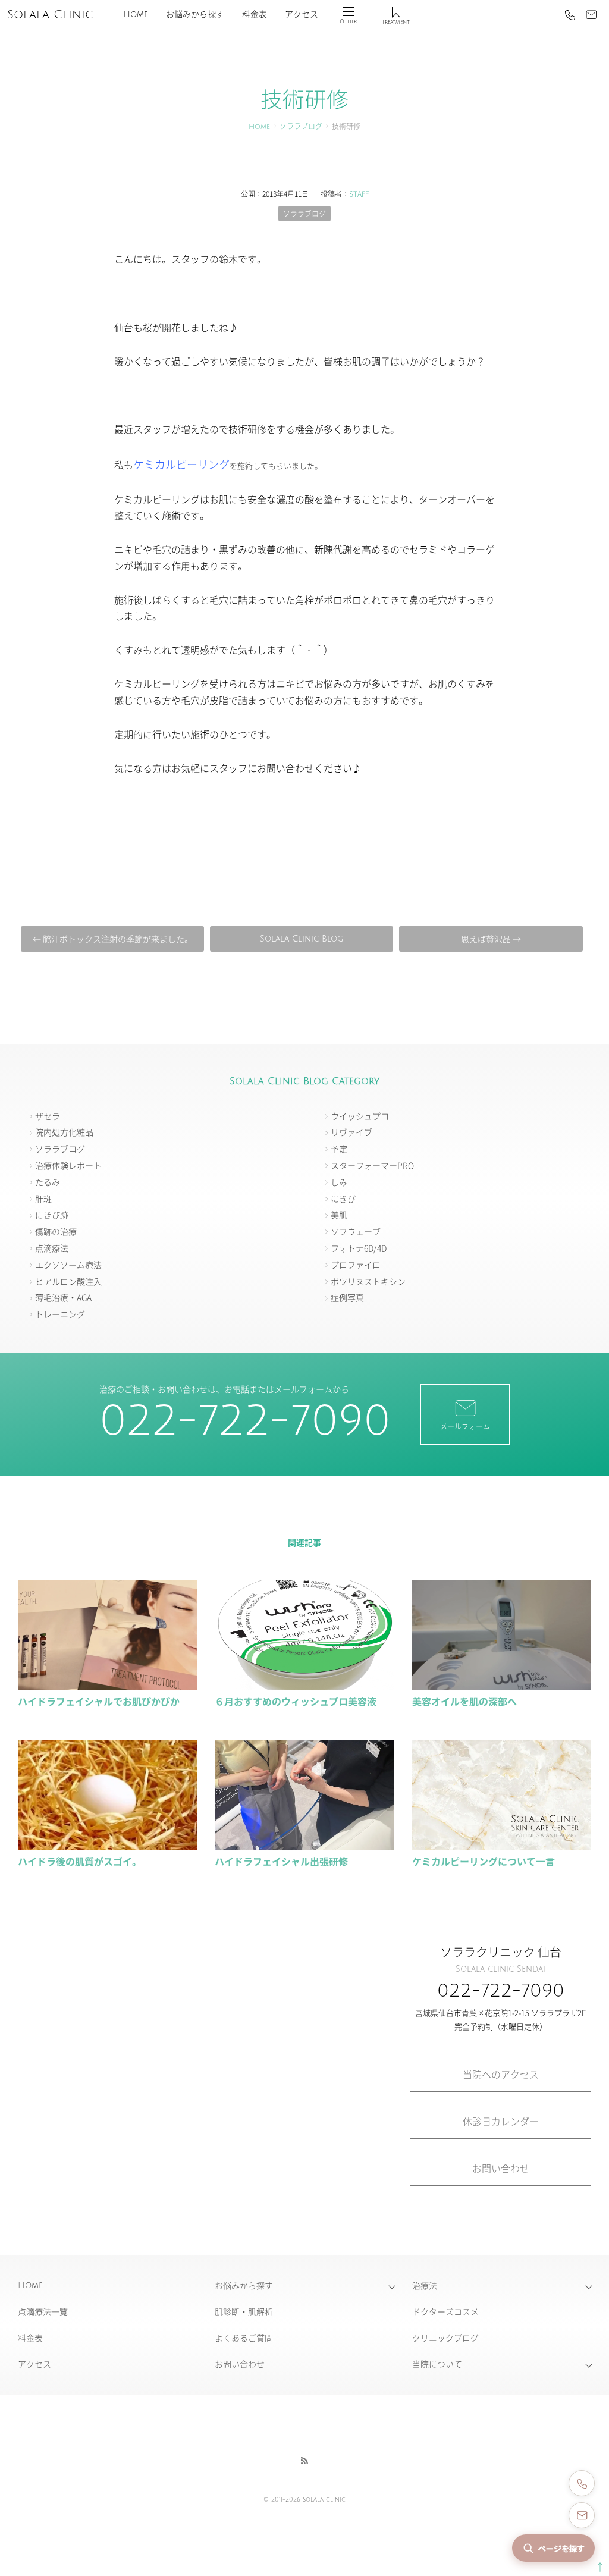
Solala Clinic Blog (302, 939)
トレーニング (60, 1314)
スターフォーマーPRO (372, 1165)
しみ (339, 1182)
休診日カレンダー (501, 2121)
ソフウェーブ (356, 1231)
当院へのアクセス (501, 2074)
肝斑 (43, 1198)
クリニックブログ (445, 2337)
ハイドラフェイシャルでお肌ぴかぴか (99, 1701)
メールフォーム (465, 1426)
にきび (343, 1198)
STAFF (359, 194)
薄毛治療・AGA (63, 1297)
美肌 (339, 1215)
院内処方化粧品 (64, 1132)
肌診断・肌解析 (244, 2311)
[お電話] (570, 15)
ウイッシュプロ (360, 1116)
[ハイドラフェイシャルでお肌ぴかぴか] (107, 1684)
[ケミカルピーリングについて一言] (502, 1845)
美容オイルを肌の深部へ (464, 1701)
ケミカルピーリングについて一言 (484, 1861)
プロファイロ (356, 1265)
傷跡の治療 (56, 1231)
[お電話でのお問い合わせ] (582, 2483)
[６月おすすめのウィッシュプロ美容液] (304, 1684)
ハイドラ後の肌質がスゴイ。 (80, 1861)
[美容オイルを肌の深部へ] (502, 1684)
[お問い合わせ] (591, 15)
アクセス (302, 15)
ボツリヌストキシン (368, 1281)
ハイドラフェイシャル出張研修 (281, 1861)
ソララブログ (301, 127)
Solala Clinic (50, 15)
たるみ (48, 1182)
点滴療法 (52, 1248)
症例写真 (347, 1297)
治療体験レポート (68, 1165)
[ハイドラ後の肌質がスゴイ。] (107, 1845)
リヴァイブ (351, 1132)
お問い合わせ (501, 2168)
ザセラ (48, 1116)
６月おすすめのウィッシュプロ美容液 (296, 1701)
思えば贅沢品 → (491, 939)
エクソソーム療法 (68, 1265)
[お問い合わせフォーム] (582, 2515)
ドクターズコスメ (445, 2311)
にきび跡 (52, 1215)
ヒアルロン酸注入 (68, 1281)
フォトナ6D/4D (359, 1248)
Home (136, 15)
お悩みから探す (195, 15)
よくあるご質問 (244, 2337)
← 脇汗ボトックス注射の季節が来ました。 (113, 939)
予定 (339, 1149)
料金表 (255, 15)
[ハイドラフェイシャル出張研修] (304, 1845)
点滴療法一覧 (43, 2311)
